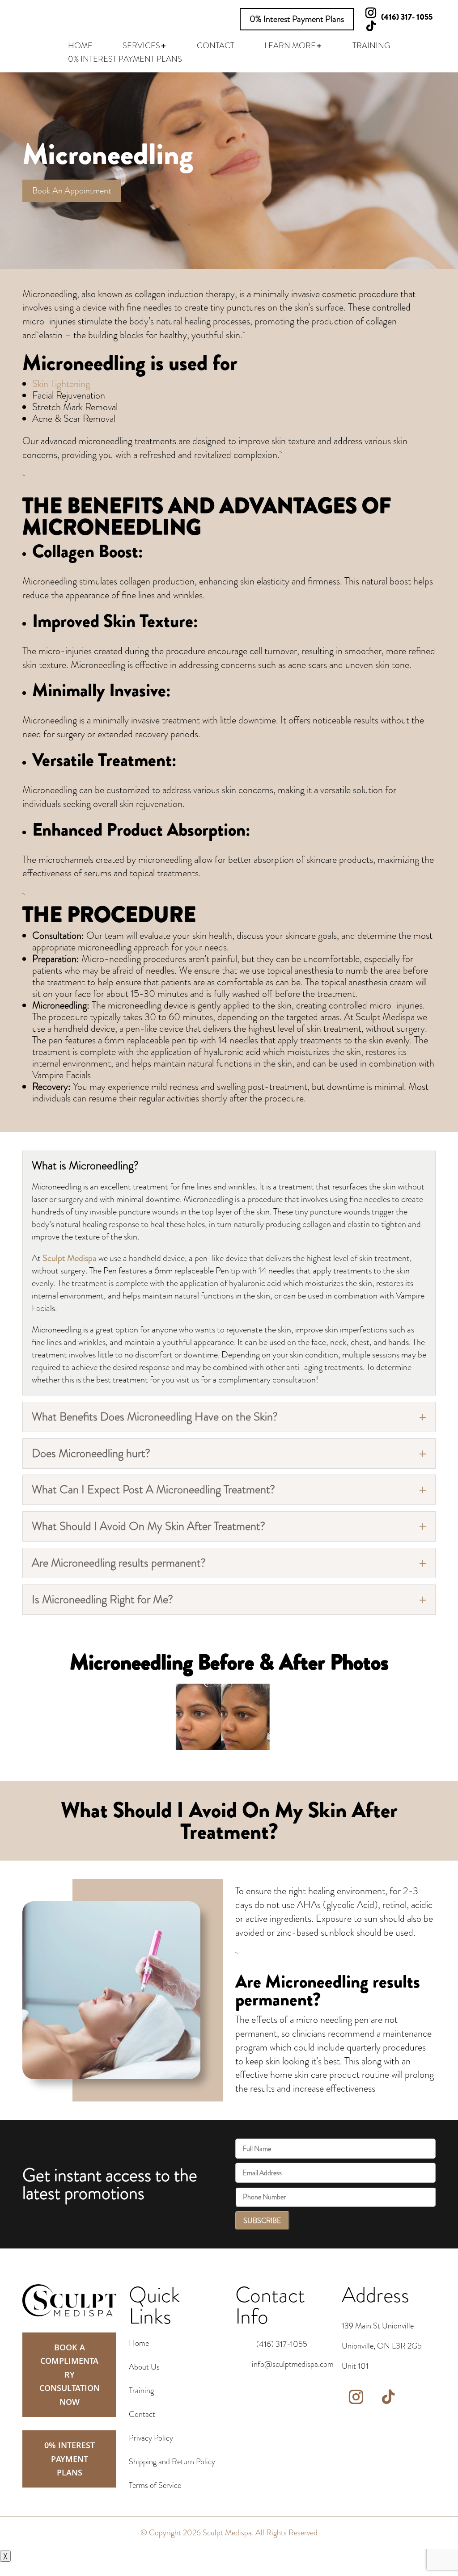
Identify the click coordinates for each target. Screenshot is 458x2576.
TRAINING (371, 47)
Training (141, 2391)
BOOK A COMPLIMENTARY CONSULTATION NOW (70, 2374)
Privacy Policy (151, 2438)
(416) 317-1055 (282, 2344)
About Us (144, 2367)
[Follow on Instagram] (356, 2397)
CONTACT (216, 47)
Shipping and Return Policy (172, 2462)
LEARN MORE (290, 47)
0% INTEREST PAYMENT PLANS (125, 60)
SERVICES (141, 47)
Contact (142, 2414)
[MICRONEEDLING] (223, 1748)
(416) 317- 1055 (407, 17)
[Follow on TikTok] (371, 26)
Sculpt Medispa (70, 1258)
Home (139, 2343)
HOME (80, 47)
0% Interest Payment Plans (297, 19)
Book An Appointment (72, 191)
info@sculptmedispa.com (293, 2364)
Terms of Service (155, 2485)
